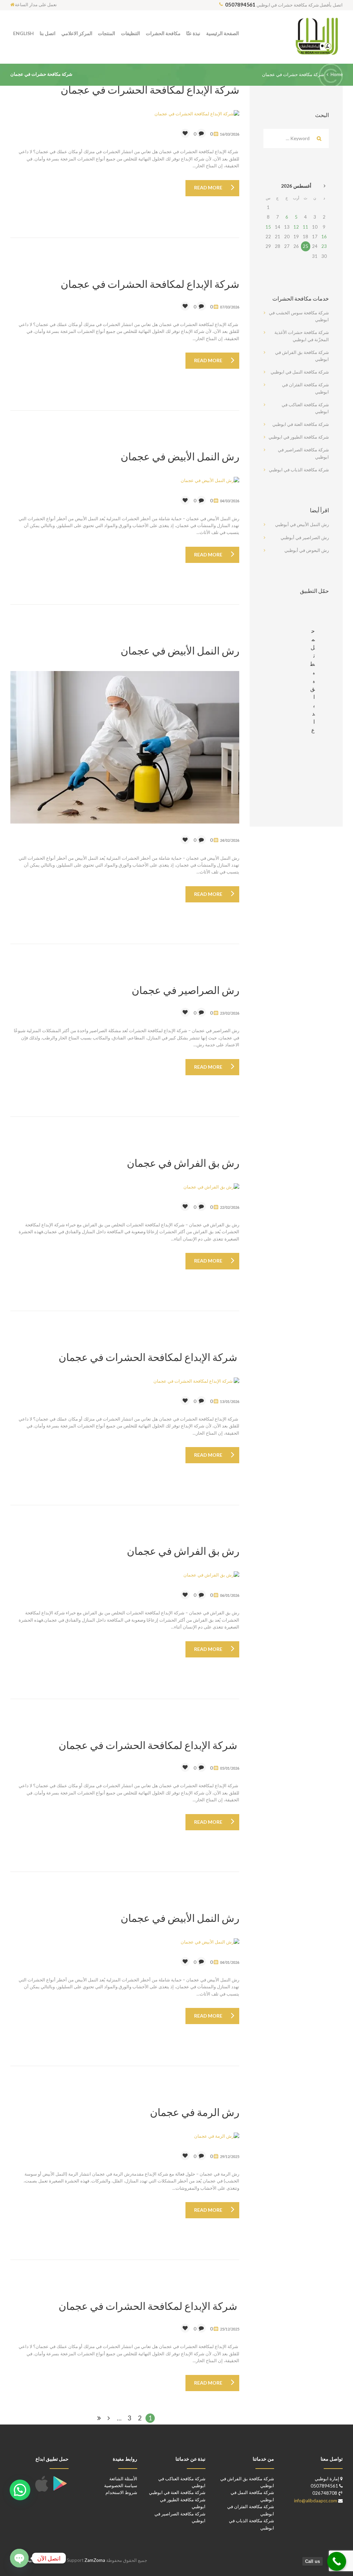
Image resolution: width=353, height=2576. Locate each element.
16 (324, 237)
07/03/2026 (230, 307)
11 (305, 227)
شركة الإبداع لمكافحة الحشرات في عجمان (150, 90)
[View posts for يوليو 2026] (324, 186)
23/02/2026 (230, 1013)
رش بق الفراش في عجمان (183, 1163)
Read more (208, 187)
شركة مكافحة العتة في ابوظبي (301, 424)
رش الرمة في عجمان (195, 2112)
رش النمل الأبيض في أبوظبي (302, 524)
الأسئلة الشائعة (123, 2479)
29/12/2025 (230, 2156)
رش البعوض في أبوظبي (307, 550)
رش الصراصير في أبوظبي (305, 537)
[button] (20, 2490)
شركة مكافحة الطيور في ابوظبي (299, 437)
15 (268, 227)
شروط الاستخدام (121, 2492)
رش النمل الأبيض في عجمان (180, 456)
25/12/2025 (230, 2329)
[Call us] (337, 2561)
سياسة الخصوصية (121, 2485)
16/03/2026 (230, 134)
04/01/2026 (230, 1962)
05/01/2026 (230, 1768)
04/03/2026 (230, 501)
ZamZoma (85, 2560)
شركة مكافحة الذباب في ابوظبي (299, 470)
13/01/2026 (230, 1401)
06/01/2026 (230, 1595)
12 (296, 227)
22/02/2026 (230, 1207)
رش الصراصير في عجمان (185, 990)
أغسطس (296, 186)
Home (337, 74)
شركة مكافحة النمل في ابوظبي (300, 372)
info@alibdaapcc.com (316, 2501)
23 (324, 246)
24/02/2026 (230, 840)
